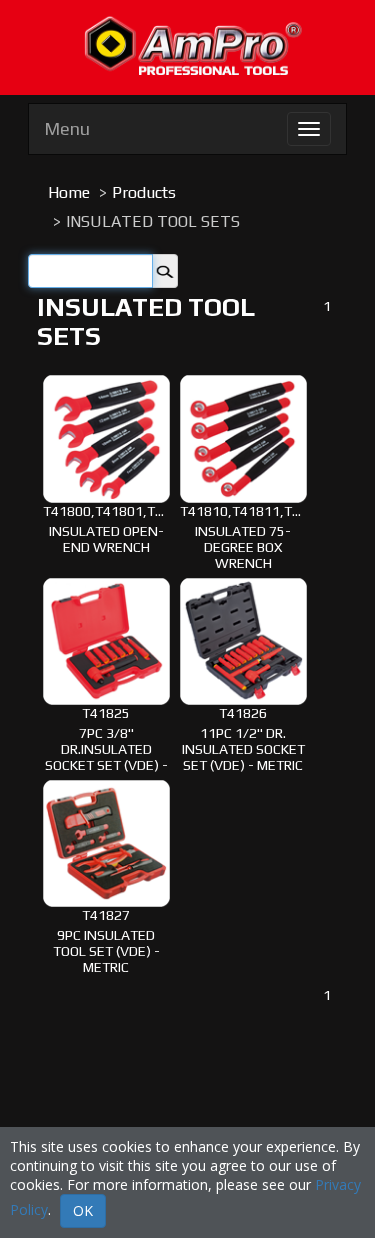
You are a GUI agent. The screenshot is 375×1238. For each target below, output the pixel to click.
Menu (67, 128)
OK (83, 1210)
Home (69, 192)
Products (144, 192)
